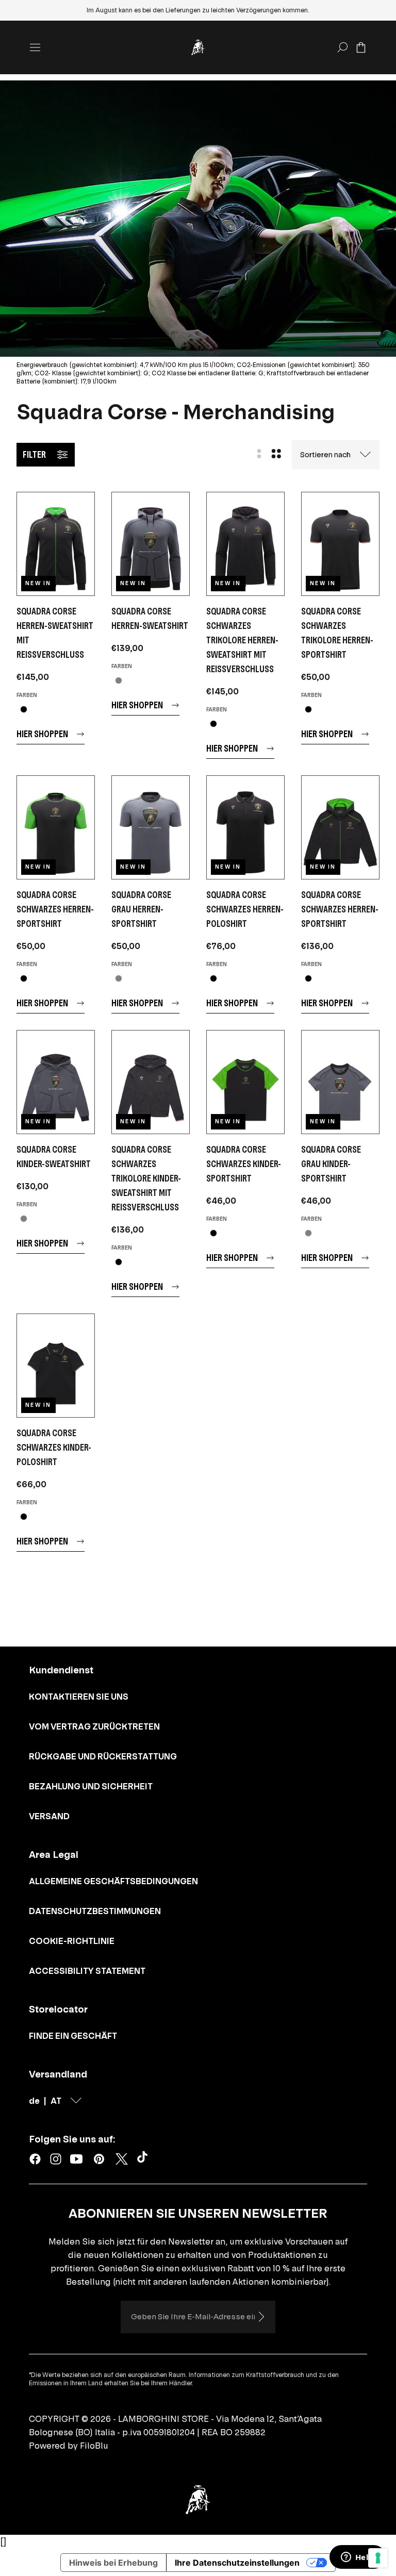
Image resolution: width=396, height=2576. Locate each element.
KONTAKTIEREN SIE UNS (79, 1697)
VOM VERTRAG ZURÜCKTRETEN (94, 1726)
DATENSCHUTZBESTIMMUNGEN (95, 1911)
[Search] (342, 47)
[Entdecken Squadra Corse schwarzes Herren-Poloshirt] (245, 827)
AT (56, 2101)
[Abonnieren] (261, 2317)
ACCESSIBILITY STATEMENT (87, 1971)
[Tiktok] (144, 2159)
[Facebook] (35, 2159)
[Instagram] (56, 2159)
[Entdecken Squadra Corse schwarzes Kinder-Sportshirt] (245, 1082)
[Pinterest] (99, 2159)
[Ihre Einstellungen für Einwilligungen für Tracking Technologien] (378, 2558)
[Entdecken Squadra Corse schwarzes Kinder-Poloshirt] (56, 1366)
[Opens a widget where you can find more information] (357, 2558)
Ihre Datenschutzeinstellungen (237, 2563)
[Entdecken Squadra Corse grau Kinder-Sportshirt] (340, 1082)
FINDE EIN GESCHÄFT (73, 2036)
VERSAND (49, 1816)
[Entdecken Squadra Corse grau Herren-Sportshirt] (151, 827)
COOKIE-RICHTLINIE (72, 1941)
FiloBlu (94, 2446)
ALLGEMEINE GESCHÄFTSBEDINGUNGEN (113, 1881)
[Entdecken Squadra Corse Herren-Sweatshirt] (151, 544)
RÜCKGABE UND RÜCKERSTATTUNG (103, 1756)
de (34, 2101)
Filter (34, 454)
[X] (122, 2159)
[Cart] (361, 47)
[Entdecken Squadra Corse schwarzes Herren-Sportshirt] (56, 827)
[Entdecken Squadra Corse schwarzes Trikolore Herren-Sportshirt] (340, 544)
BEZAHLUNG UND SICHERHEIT (91, 1786)
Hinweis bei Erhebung (113, 2563)
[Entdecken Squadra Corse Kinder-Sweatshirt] (56, 1082)
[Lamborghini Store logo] (198, 47)
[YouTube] (76, 2159)
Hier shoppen (42, 734)
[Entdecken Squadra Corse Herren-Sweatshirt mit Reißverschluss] (56, 544)
